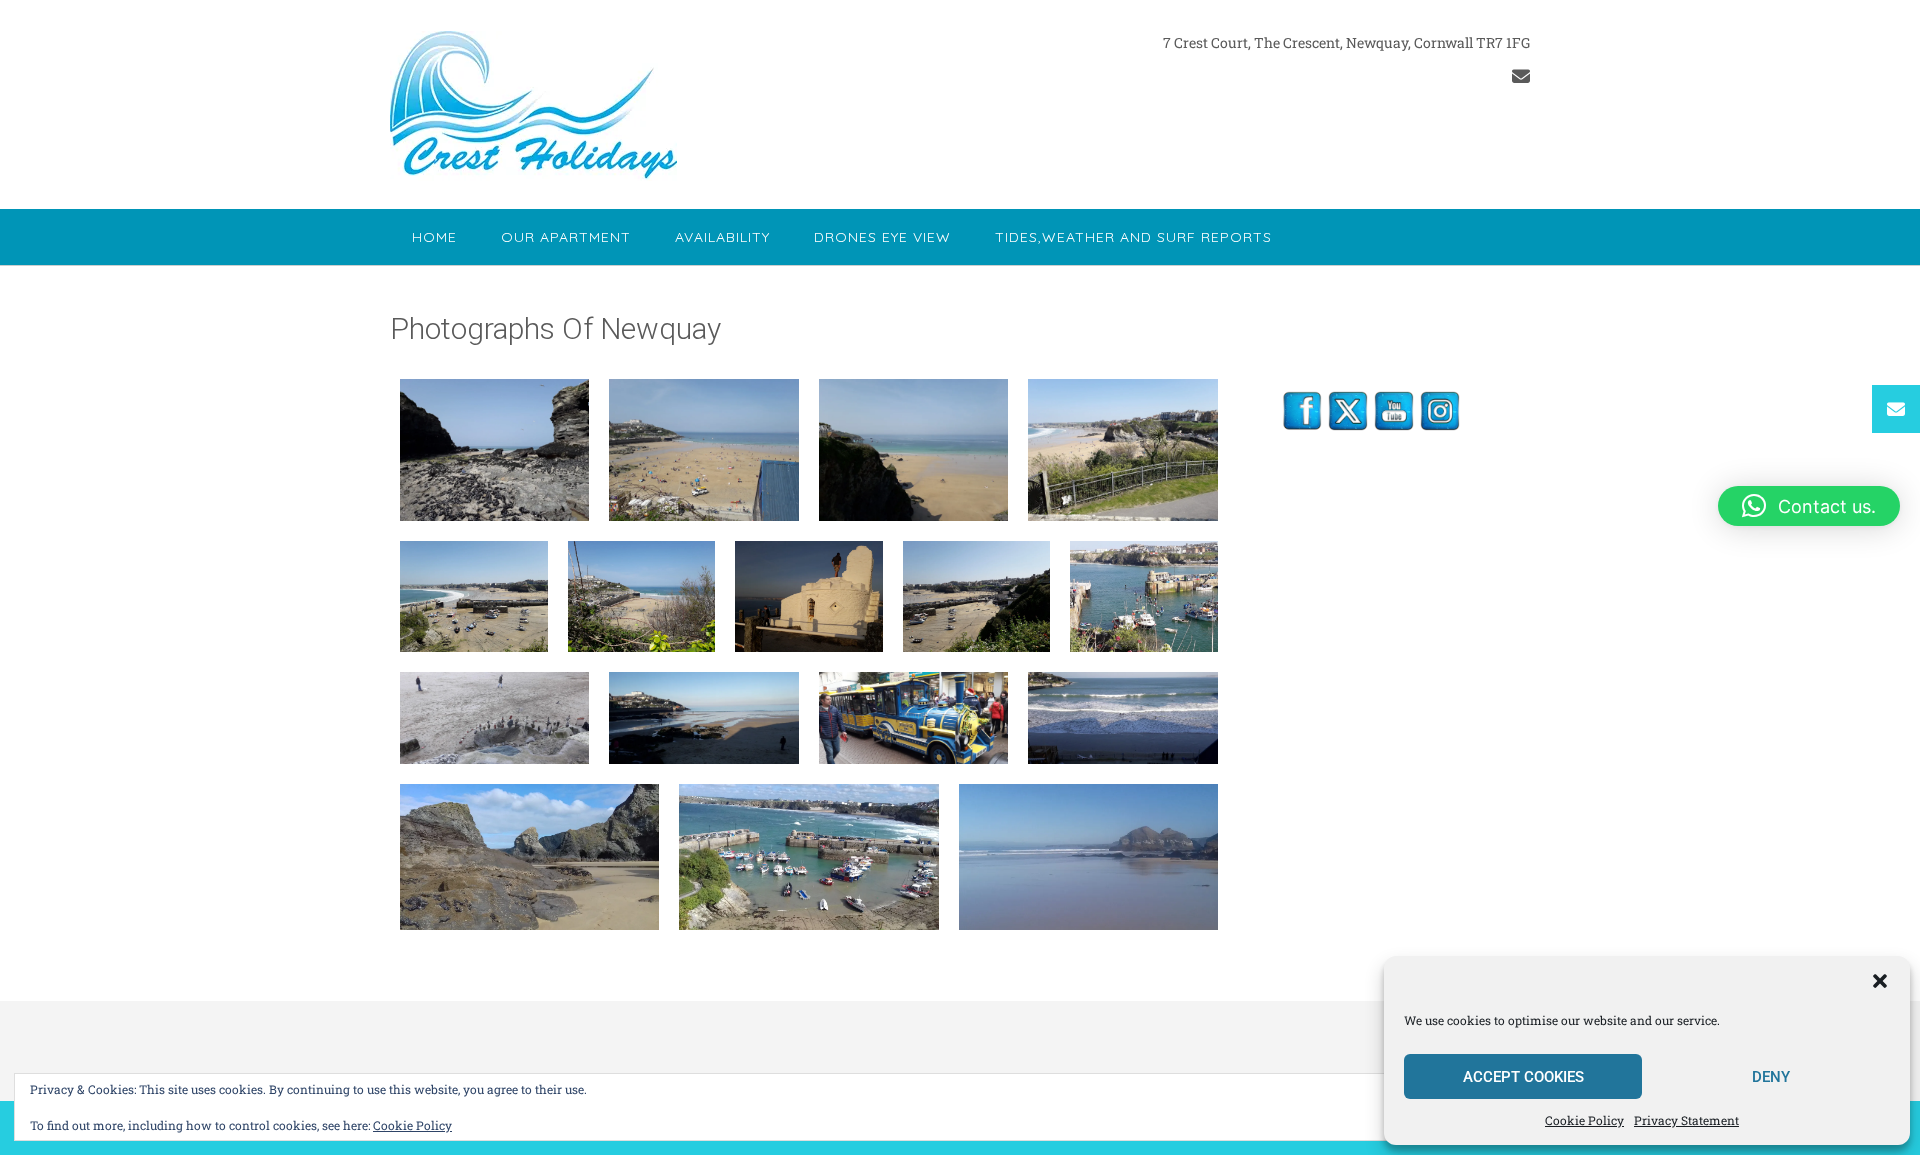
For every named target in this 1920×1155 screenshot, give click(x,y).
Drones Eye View (882, 237)
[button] (1880, 981)
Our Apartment (566, 237)
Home (434, 237)
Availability (722, 237)
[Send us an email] (1521, 76)
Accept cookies (1523, 1077)
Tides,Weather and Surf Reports (1133, 237)
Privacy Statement (1686, 1120)
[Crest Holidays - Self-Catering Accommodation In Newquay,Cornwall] (533, 106)
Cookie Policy (1584, 1120)
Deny (1771, 1077)
